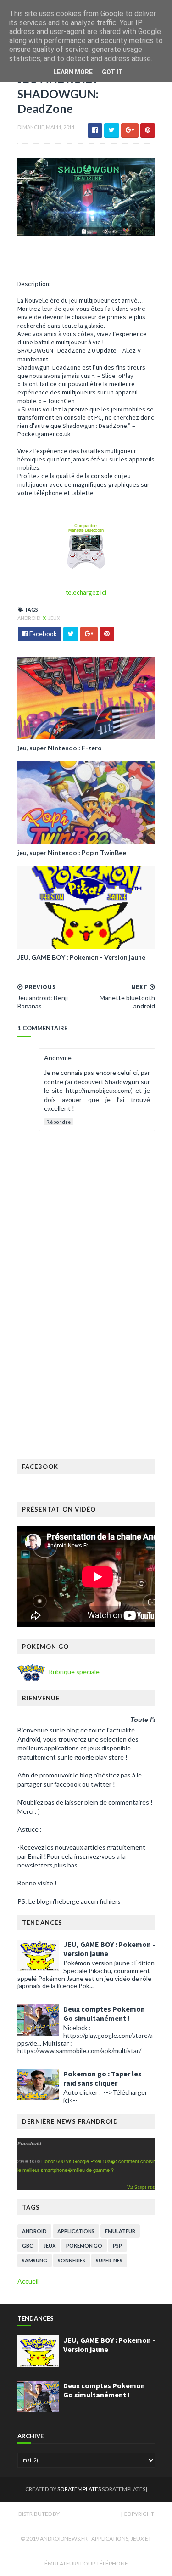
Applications (76, 2231)
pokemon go (84, 2246)
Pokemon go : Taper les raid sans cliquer (103, 2078)
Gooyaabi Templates (91, 2514)
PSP (117, 2246)
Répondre (59, 1122)
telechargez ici (86, 592)
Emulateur (120, 2231)
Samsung (35, 2260)
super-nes (109, 2260)
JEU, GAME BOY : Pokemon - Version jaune (81, 957)
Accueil (28, 2281)
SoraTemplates (79, 2489)
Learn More (73, 72)
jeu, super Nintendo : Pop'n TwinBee (72, 852)
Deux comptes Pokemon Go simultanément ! (104, 2014)
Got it (112, 72)
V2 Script (137, 2187)
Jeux (54, 618)
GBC (28, 2246)
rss (151, 2187)
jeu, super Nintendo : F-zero (60, 748)
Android (29, 618)
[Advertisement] (86, 1364)
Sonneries (72, 2260)
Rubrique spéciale (73, 1671)
